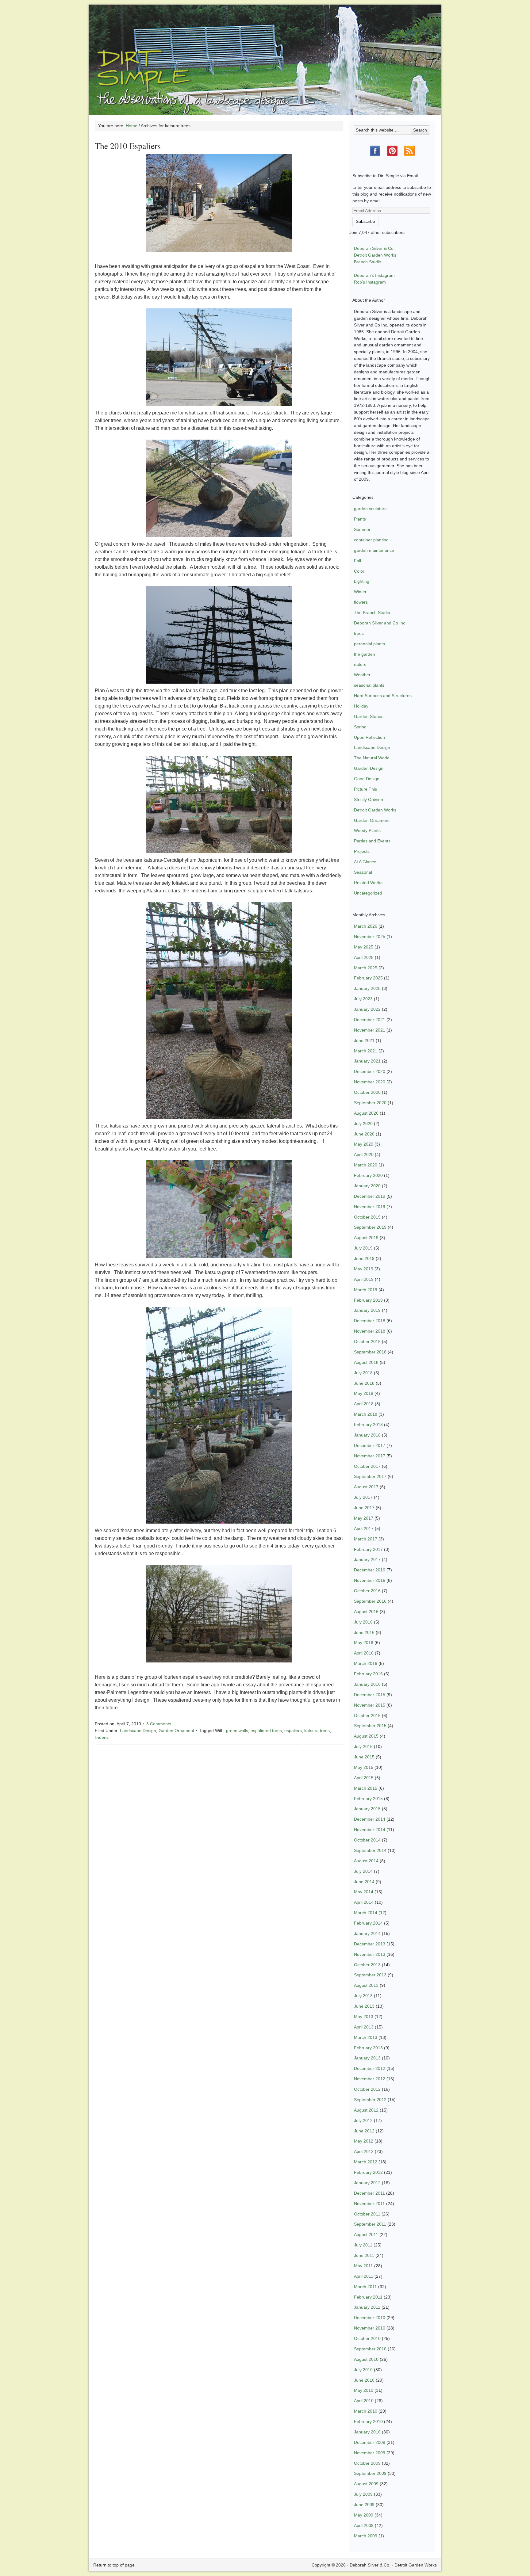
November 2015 (370, 1705)
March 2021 (366, 1051)
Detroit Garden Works (375, 255)
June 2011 (364, 2255)
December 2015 (370, 1695)
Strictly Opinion (369, 800)
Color (359, 571)
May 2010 (364, 2390)
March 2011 (365, 2287)
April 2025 (364, 957)
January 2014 (367, 1933)
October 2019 (367, 1217)
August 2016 (366, 1612)
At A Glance (365, 862)
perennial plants (369, 644)
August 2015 (366, 1736)
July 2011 (363, 2245)
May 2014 (364, 1892)
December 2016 (370, 1570)
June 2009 (364, 2505)
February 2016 (368, 1674)
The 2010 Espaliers (128, 146)
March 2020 (366, 1165)
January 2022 (367, 1009)
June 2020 (364, 1134)
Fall (357, 561)
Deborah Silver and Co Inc (380, 623)
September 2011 (370, 2224)
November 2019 (370, 1207)
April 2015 (364, 1778)
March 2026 (366, 926)
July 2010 (363, 2370)
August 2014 (366, 1861)
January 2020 (367, 1186)
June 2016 (364, 1632)
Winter (360, 592)
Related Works (368, 883)
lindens (102, 1737)
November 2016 (370, 1580)
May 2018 (364, 1393)
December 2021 (370, 1020)
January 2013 (367, 2058)
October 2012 (367, 2089)
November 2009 (370, 2453)
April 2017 (364, 1528)
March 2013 (366, 2037)
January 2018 (367, 1435)
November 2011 (369, 2204)
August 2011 (366, 2234)
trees (359, 633)
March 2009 (366, 2536)
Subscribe (365, 221)
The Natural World (372, 758)
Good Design (367, 779)
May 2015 (364, 1767)
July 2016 (363, 1622)
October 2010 (367, 2338)
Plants (360, 519)
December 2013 (370, 1944)
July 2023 (363, 999)
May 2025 (364, 947)
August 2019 (366, 1238)
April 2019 (364, 1279)
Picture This (365, 789)
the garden (365, 654)
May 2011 (363, 2266)
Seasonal (363, 872)
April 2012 (364, 2151)
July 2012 (363, 2120)
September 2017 (370, 1476)
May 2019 (364, 1269)
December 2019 (370, 1196)
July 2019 (363, 1248)
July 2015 (363, 1746)
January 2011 (367, 2307)
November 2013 (370, 1954)
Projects (362, 851)
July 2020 (363, 1124)
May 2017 (364, 1518)
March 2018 (366, 1414)
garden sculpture (370, 509)
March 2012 (366, 2162)
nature (360, 664)
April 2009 (364, 2525)
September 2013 (370, 1975)
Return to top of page (114, 2565)
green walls (237, 1731)
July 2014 (363, 1871)
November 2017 (370, 1456)
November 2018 (370, 1331)
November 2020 (370, 1082)
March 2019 (366, 1290)
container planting (371, 540)
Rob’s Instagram (370, 282)
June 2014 (364, 1882)
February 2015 (368, 1799)
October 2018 (367, 1341)
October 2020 (367, 1092)
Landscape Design (138, 1731)
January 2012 (367, 2183)
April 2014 (364, 1902)
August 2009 (366, 2484)
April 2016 (364, 1653)
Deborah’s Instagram (374, 275)
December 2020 (370, 1071)
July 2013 (363, 1996)
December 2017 (370, 1445)
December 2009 (370, 2442)
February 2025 (368, 978)
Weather (362, 675)
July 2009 (363, 2494)
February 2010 (368, 2421)
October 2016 (367, 1591)
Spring (360, 727)
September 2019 (370, 1227)
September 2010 (370, 2349)
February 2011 (368, 2297)
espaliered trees (266, 1731)
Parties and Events (372, 841)
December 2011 (369, 2193)
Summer (362, 529)
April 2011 (364, 2276)
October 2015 (367, 1715)
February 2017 (368, 1549)
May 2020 (364, 1144)
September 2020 (370, 1103)
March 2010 (366, 2411)
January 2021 (367, 1061)
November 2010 (370, 2328)
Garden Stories (369, 716)
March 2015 (366, 1788)
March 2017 (366, 1539)
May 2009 (364, 2515)
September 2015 (370, 1726)
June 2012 (364, 2131)
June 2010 (364, 2380)
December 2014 (370, 1819)
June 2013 (364, 2006)
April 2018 (364, 1404)
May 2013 (364, 2017)
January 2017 (367, 1559)
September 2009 (370, 2473)
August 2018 (366, 1362)
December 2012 (370, 2068)
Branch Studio (368, 262)
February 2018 (368, 1425)
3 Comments (159, 1724)
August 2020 (366, 1113)
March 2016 (366, 1663)
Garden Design (369, 768)
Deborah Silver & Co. (265, 51)
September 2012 (370, 2100)
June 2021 (364, 1040)
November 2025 (370, 937)
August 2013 (366, 1985)
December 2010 (370, 2318)
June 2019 (364, 1258)
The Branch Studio (372, 613)
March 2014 (366, 1913)
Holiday (361, 706)
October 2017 (367, 1466)
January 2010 (367, 2432)
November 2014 (370, 1830)
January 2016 (367, 1684)
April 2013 (364, 2027)
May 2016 (364, 1643)
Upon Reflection (369, 737)
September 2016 (370, 1601)
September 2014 (370, 1850)
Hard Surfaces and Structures (383, 696)
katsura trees (317, 1731)
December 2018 (370, 1321)
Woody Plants (367, 830)
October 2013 (367, 1965)
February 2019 (368, 1300)
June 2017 (364, 1508)
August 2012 (366, 2110)
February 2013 (368, 2048)
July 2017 (363, 1497)
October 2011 (367, 2214)
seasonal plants (369, 685)
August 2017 (366, 1487)
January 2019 (367, 1310)
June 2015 (364, 1757)
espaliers (293, 1731)
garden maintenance (374, 550)
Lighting (362, 581)
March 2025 (366, 968)
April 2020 (364, 1154)
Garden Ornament (176, 1731)
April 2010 (364, 2401)
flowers (361, 602)
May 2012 (364, 2141)
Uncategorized (368, 893)
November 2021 (370, 1030)
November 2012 (370, 2079)
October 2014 (367, 1840)
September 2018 (370, 1352)
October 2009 (367, 2463)
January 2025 (367, 988)
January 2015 (367, 1809)
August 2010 (366, 2359)
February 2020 (368, 1175)
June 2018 (364, 1383)
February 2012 (368, 2172)
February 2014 (368, 1923)
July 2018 (363, 1373)
